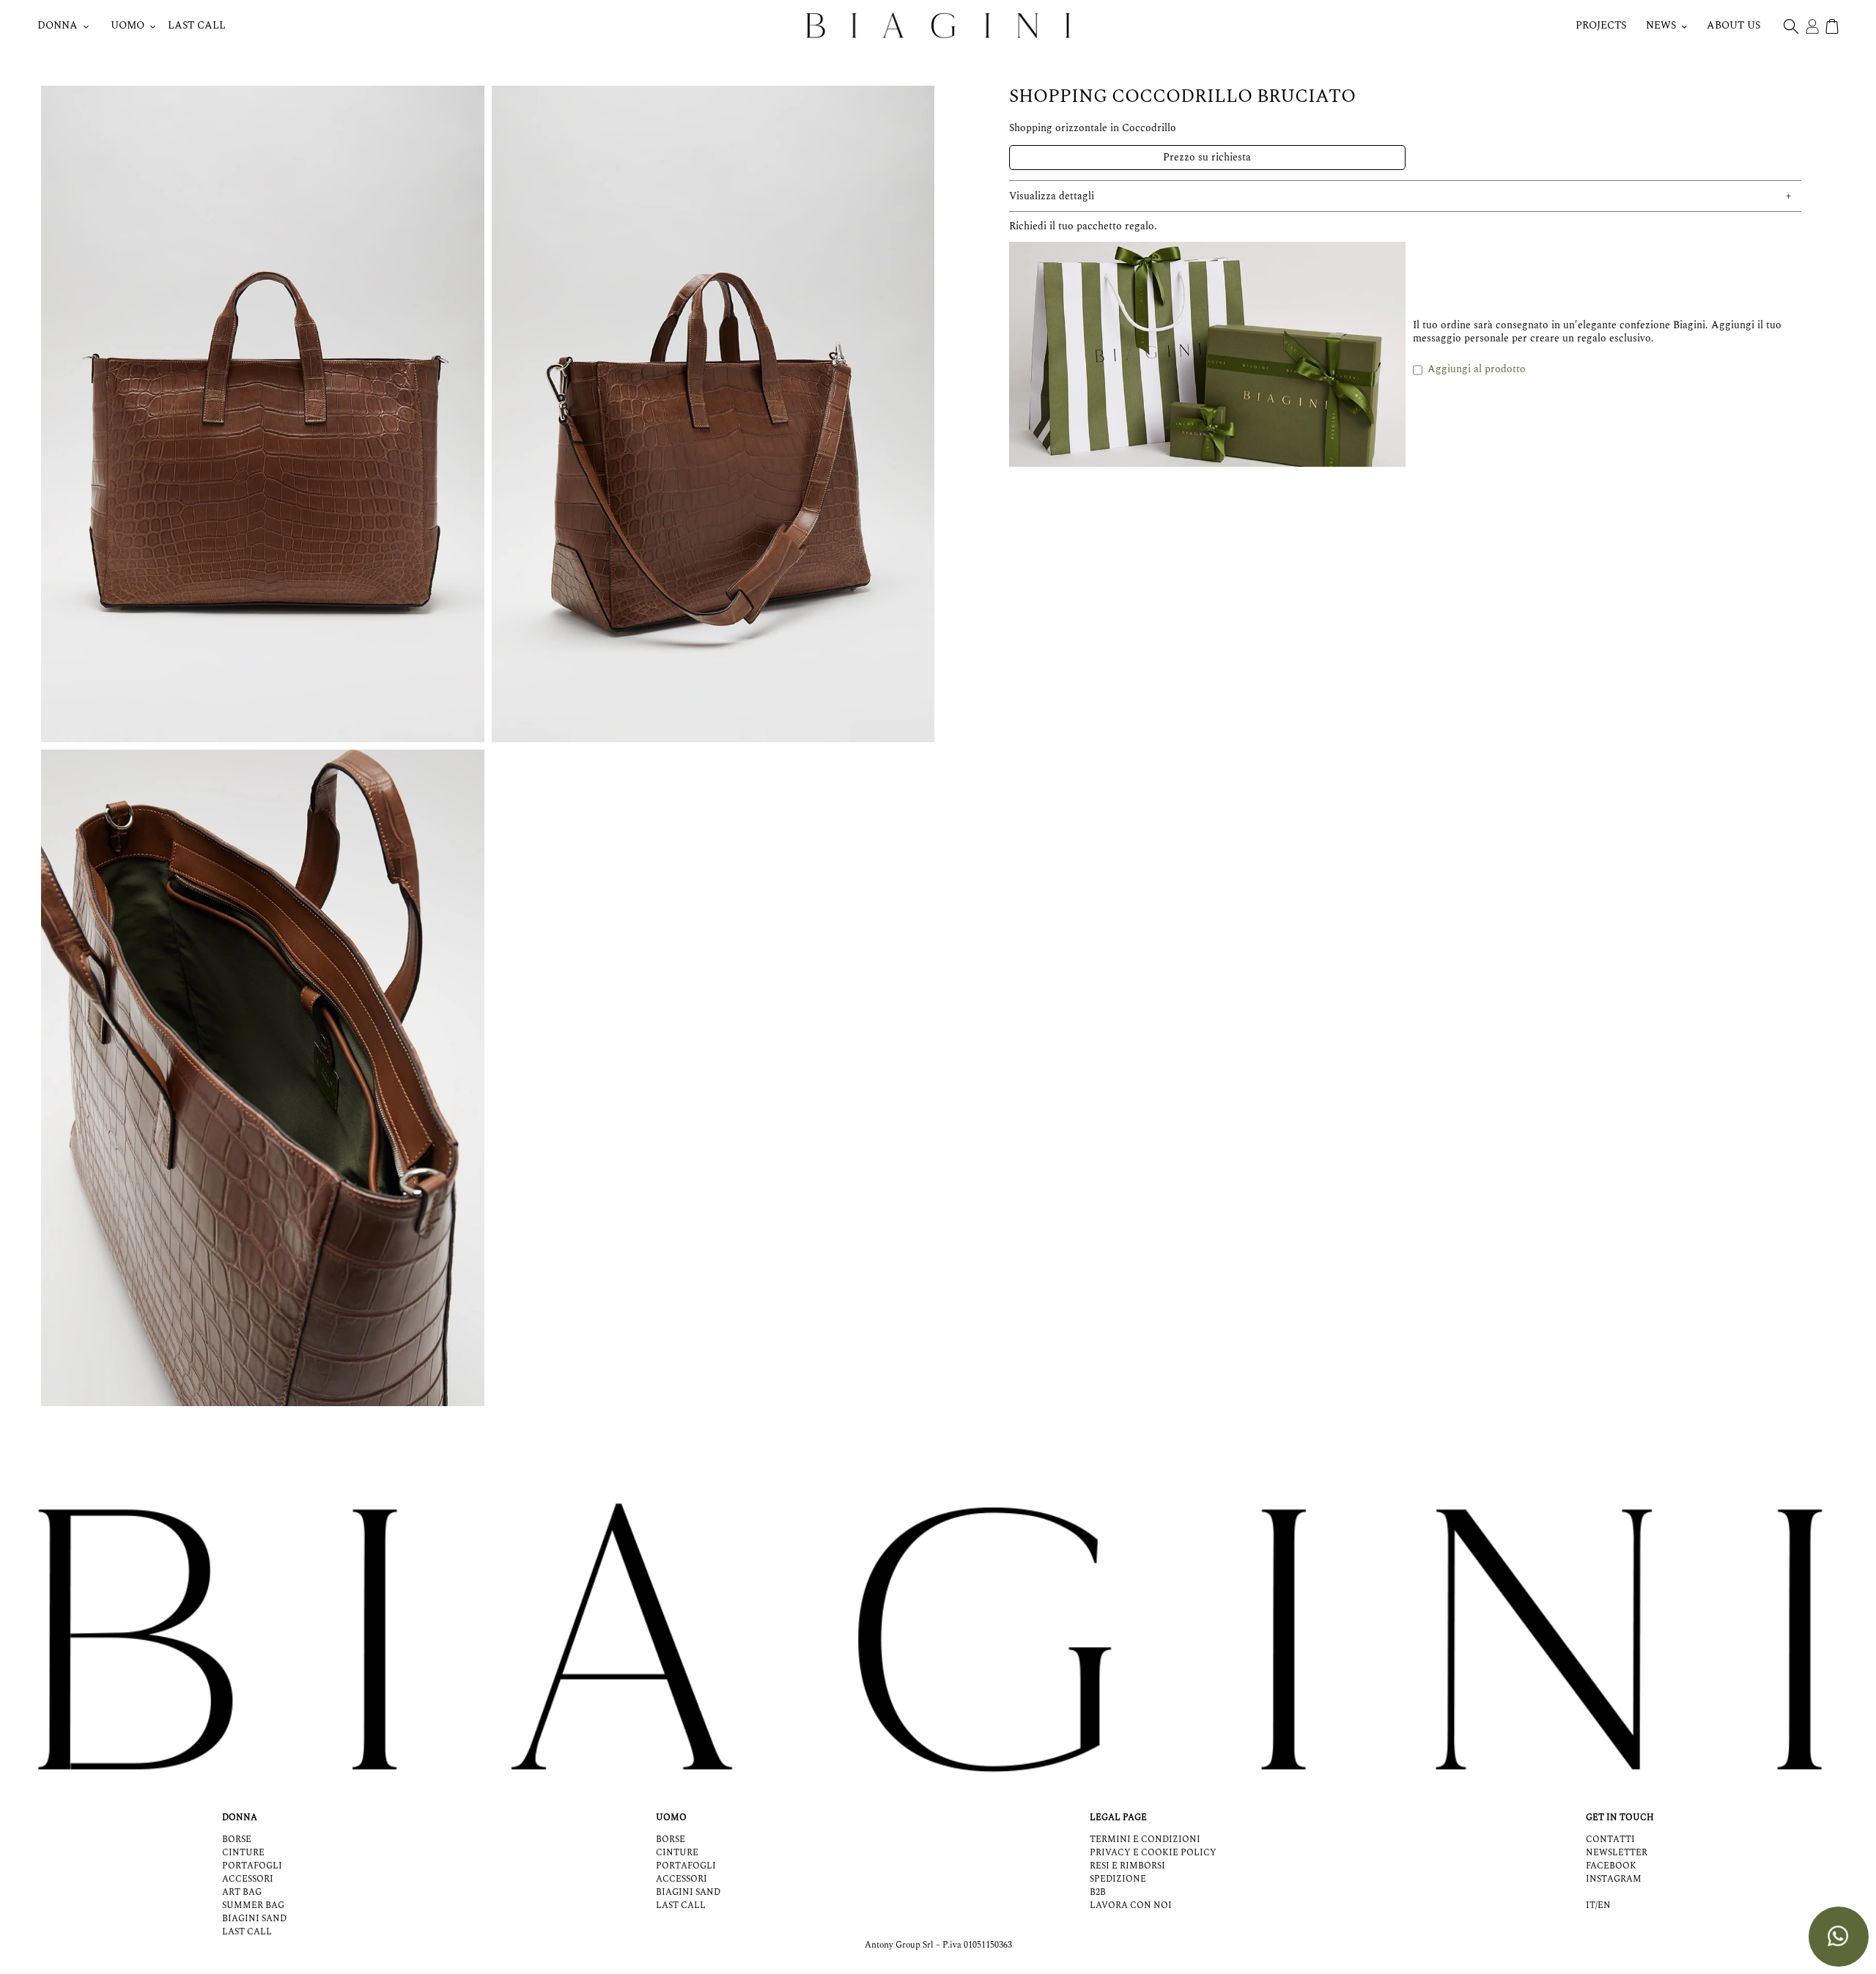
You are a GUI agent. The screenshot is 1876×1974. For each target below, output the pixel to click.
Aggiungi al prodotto (1477, 369)
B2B (1098, 1892)
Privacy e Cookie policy (1153, 1853)
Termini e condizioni (1145, 1840)
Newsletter (1617, 1853)
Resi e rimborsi (1127, 1866)
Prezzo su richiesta (1207, 157)
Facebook (1611, 1866)
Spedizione (1118, 1879)
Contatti (1610, 1840)
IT (1591, 1906)
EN (1604, 1906)
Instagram (1614, 1879)
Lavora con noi (1131, 1905)
